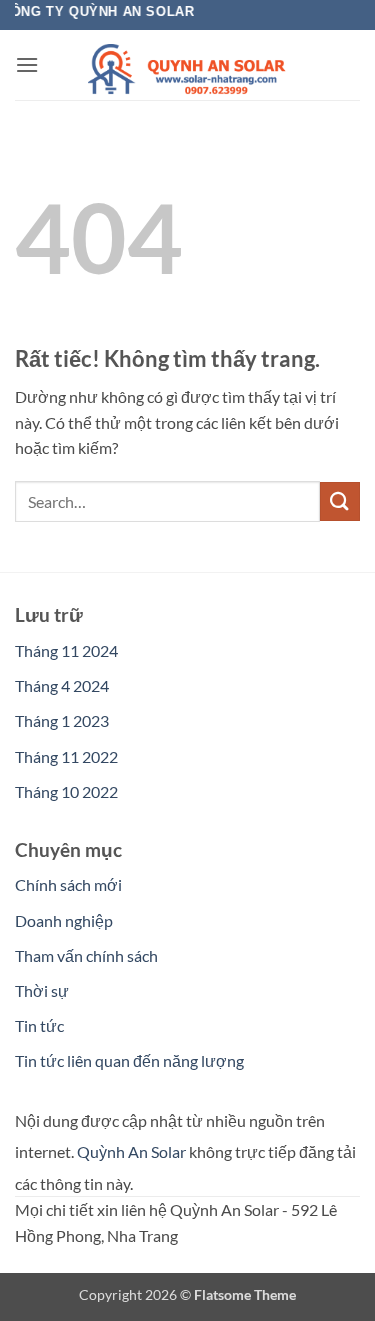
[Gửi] (340, 501)
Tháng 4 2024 (62, 685)
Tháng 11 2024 (66, 650)
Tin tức (39, 1025)
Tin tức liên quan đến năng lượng (129, 1060)
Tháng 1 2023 (62, 720)
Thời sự (42, 990)
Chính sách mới (68, 884)
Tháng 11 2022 (66, 756)
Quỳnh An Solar (131, 1151)
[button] (27, 64)
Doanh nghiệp (64, 920)
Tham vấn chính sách (86, 955)
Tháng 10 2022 (66, 791)
